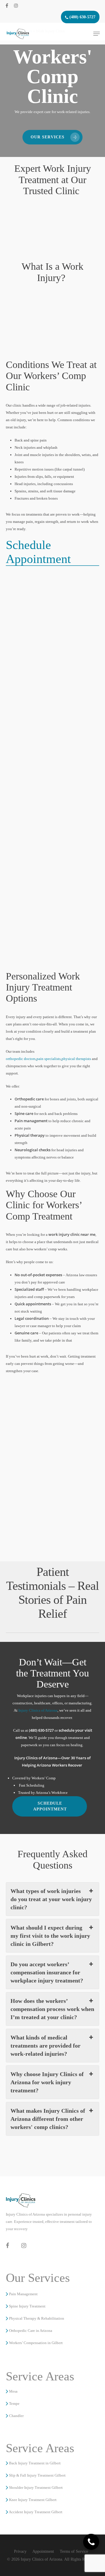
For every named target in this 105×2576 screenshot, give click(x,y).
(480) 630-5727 (82, 17)
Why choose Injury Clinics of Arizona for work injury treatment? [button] (47, 2082)
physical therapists (76, 1059)
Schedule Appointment (38, 552)
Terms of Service (74, 2551)
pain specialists (49, 1059)
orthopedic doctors (21, 1059)
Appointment (43, 2551)
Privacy (20, 2551)
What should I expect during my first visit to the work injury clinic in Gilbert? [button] (50, 1936)
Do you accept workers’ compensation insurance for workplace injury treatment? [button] (47, 1972)
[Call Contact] (91, 2542)
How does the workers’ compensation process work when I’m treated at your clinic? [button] (52, 2009)
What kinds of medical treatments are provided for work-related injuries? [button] (45, 2046)
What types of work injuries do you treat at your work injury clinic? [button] (51, 1899)
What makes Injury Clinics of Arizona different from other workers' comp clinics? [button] (48, 2119)
